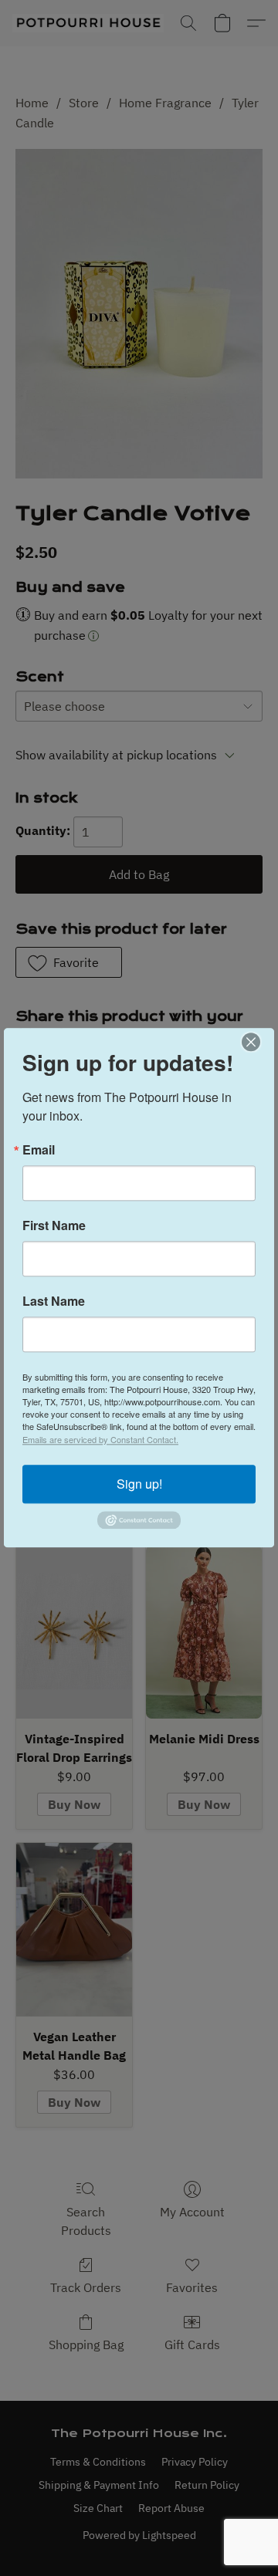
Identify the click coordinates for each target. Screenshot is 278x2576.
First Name (54, 1225)
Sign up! (139, 1484)
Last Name (54, 1301)
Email (39, 1150)
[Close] (260, 1042)
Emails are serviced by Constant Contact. (100, 1439)
